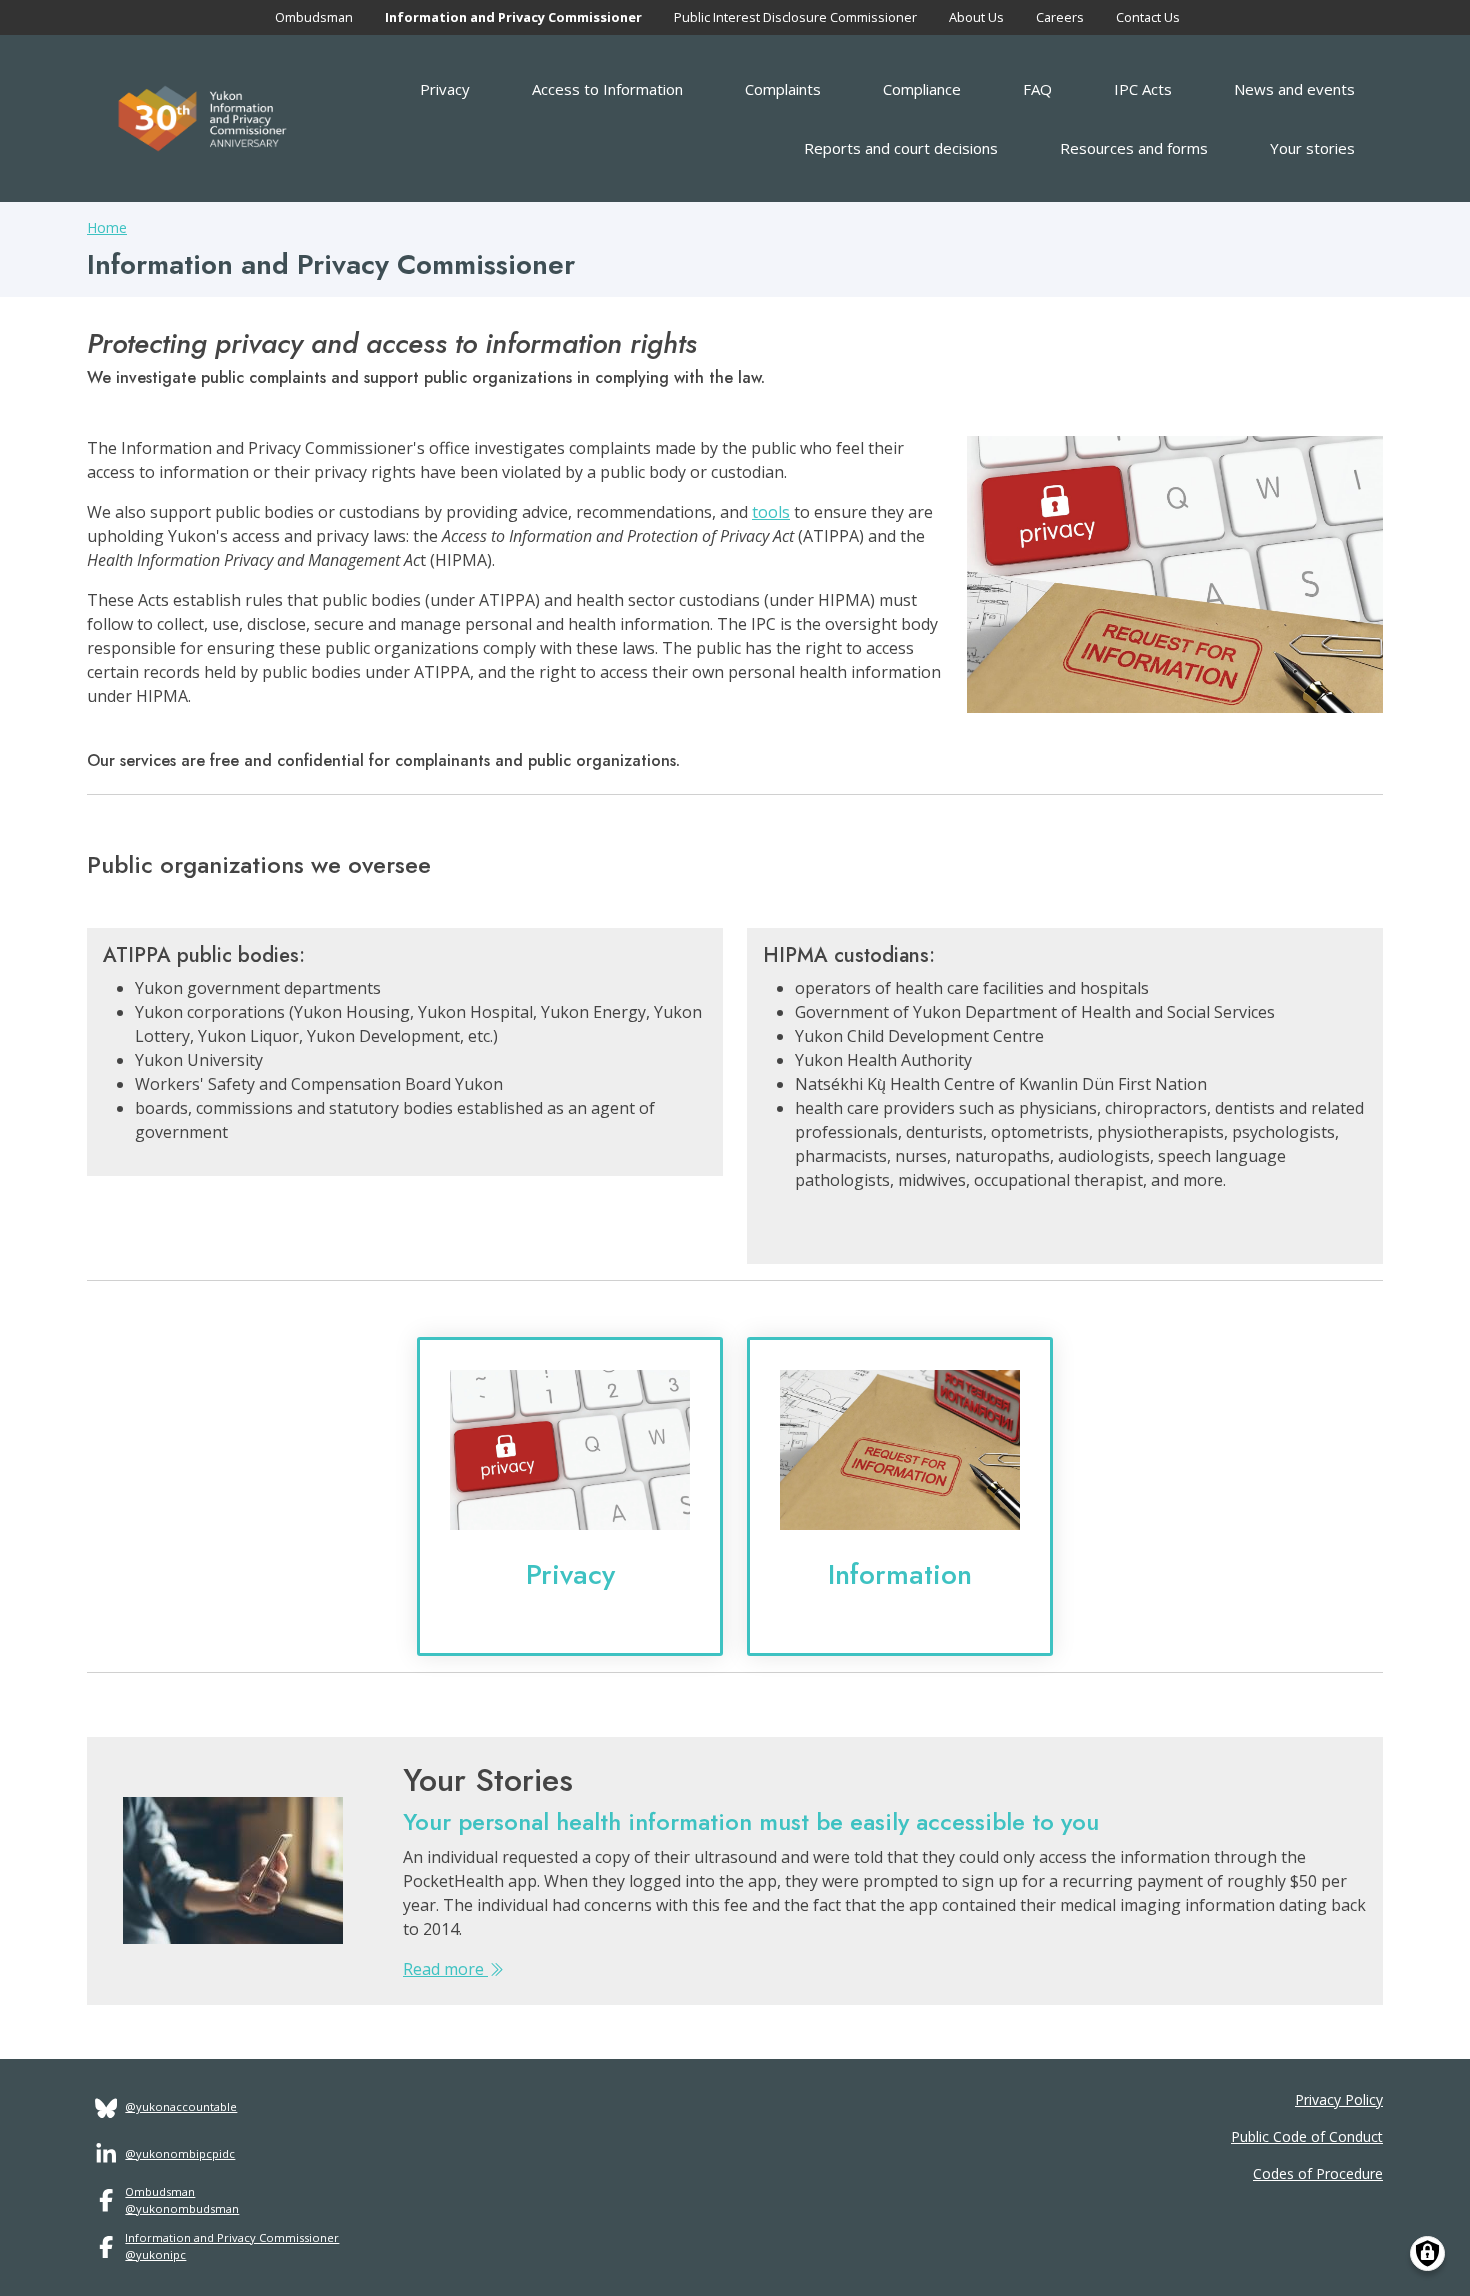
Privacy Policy (1339, 2099)
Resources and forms (1134, 148)
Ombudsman (314, 17)
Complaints (783, 89)
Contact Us (1148, 17)
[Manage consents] (1427, 2253)
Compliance (922, 89)
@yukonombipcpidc (180, 2153)
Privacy (445, 89)
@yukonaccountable (181, 2106)
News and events (1294, 89)
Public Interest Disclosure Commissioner (795, 17)
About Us (976, 17)
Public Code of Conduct (1307, 2136)
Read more (445, 1969)
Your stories (1312, 148)
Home (107, 227)
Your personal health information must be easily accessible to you (751, 1821)
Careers (1060, 17)
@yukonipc (155, 2254)
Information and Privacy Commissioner (513, 17)
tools (771, 512)
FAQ (1037, 89)
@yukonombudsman (182, 2208)
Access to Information (607, 89)
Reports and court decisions (901, 148)
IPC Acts (1143, 89)
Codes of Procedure (1318, 2173)
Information (900, 1574)
